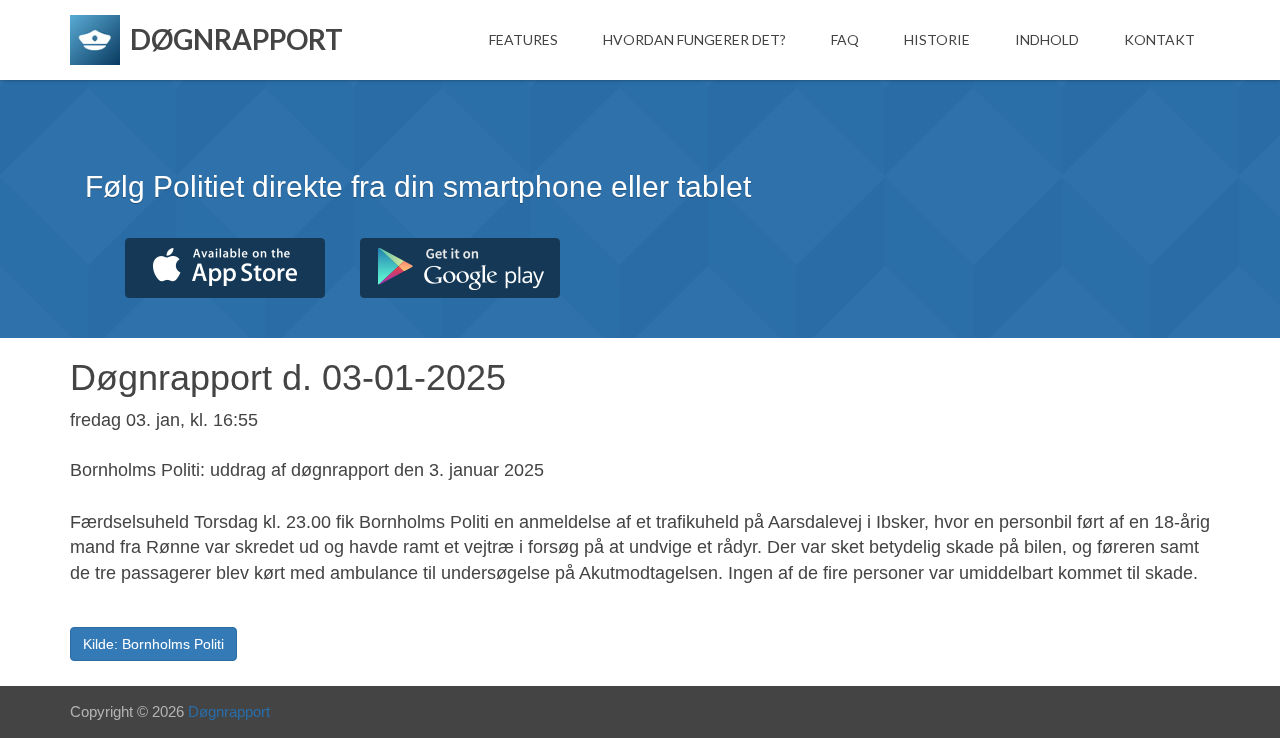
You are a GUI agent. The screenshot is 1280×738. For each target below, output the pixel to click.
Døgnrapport (229, 711)
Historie (937, 39)
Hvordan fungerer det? (694, 39)
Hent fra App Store (225, 268)
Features (523, 39)
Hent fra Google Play (460, 268)
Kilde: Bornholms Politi (153, 644)
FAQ (845, 39)
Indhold (1047, 39)
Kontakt (1159, 39)
